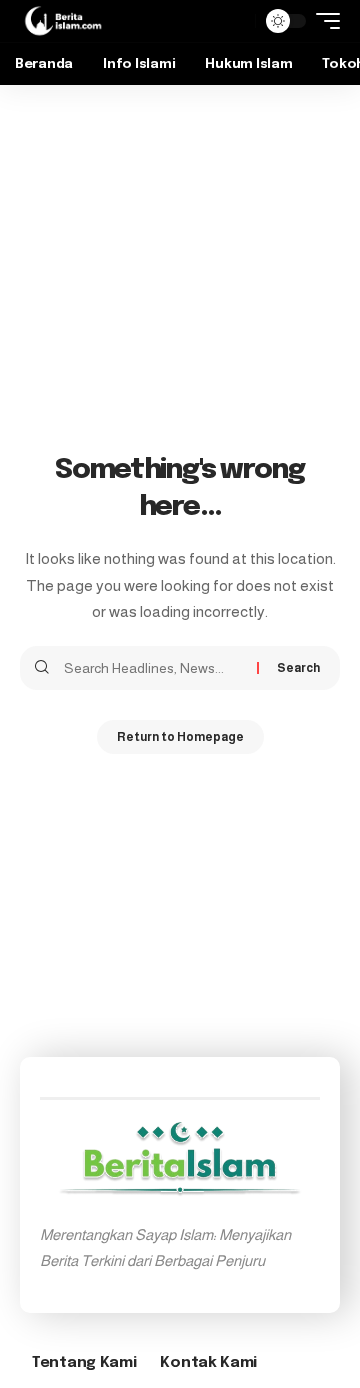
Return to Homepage (180, 737)
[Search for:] (153, 668)
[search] (235, 21)
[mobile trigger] (323, 21)
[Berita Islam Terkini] (63, 21)
